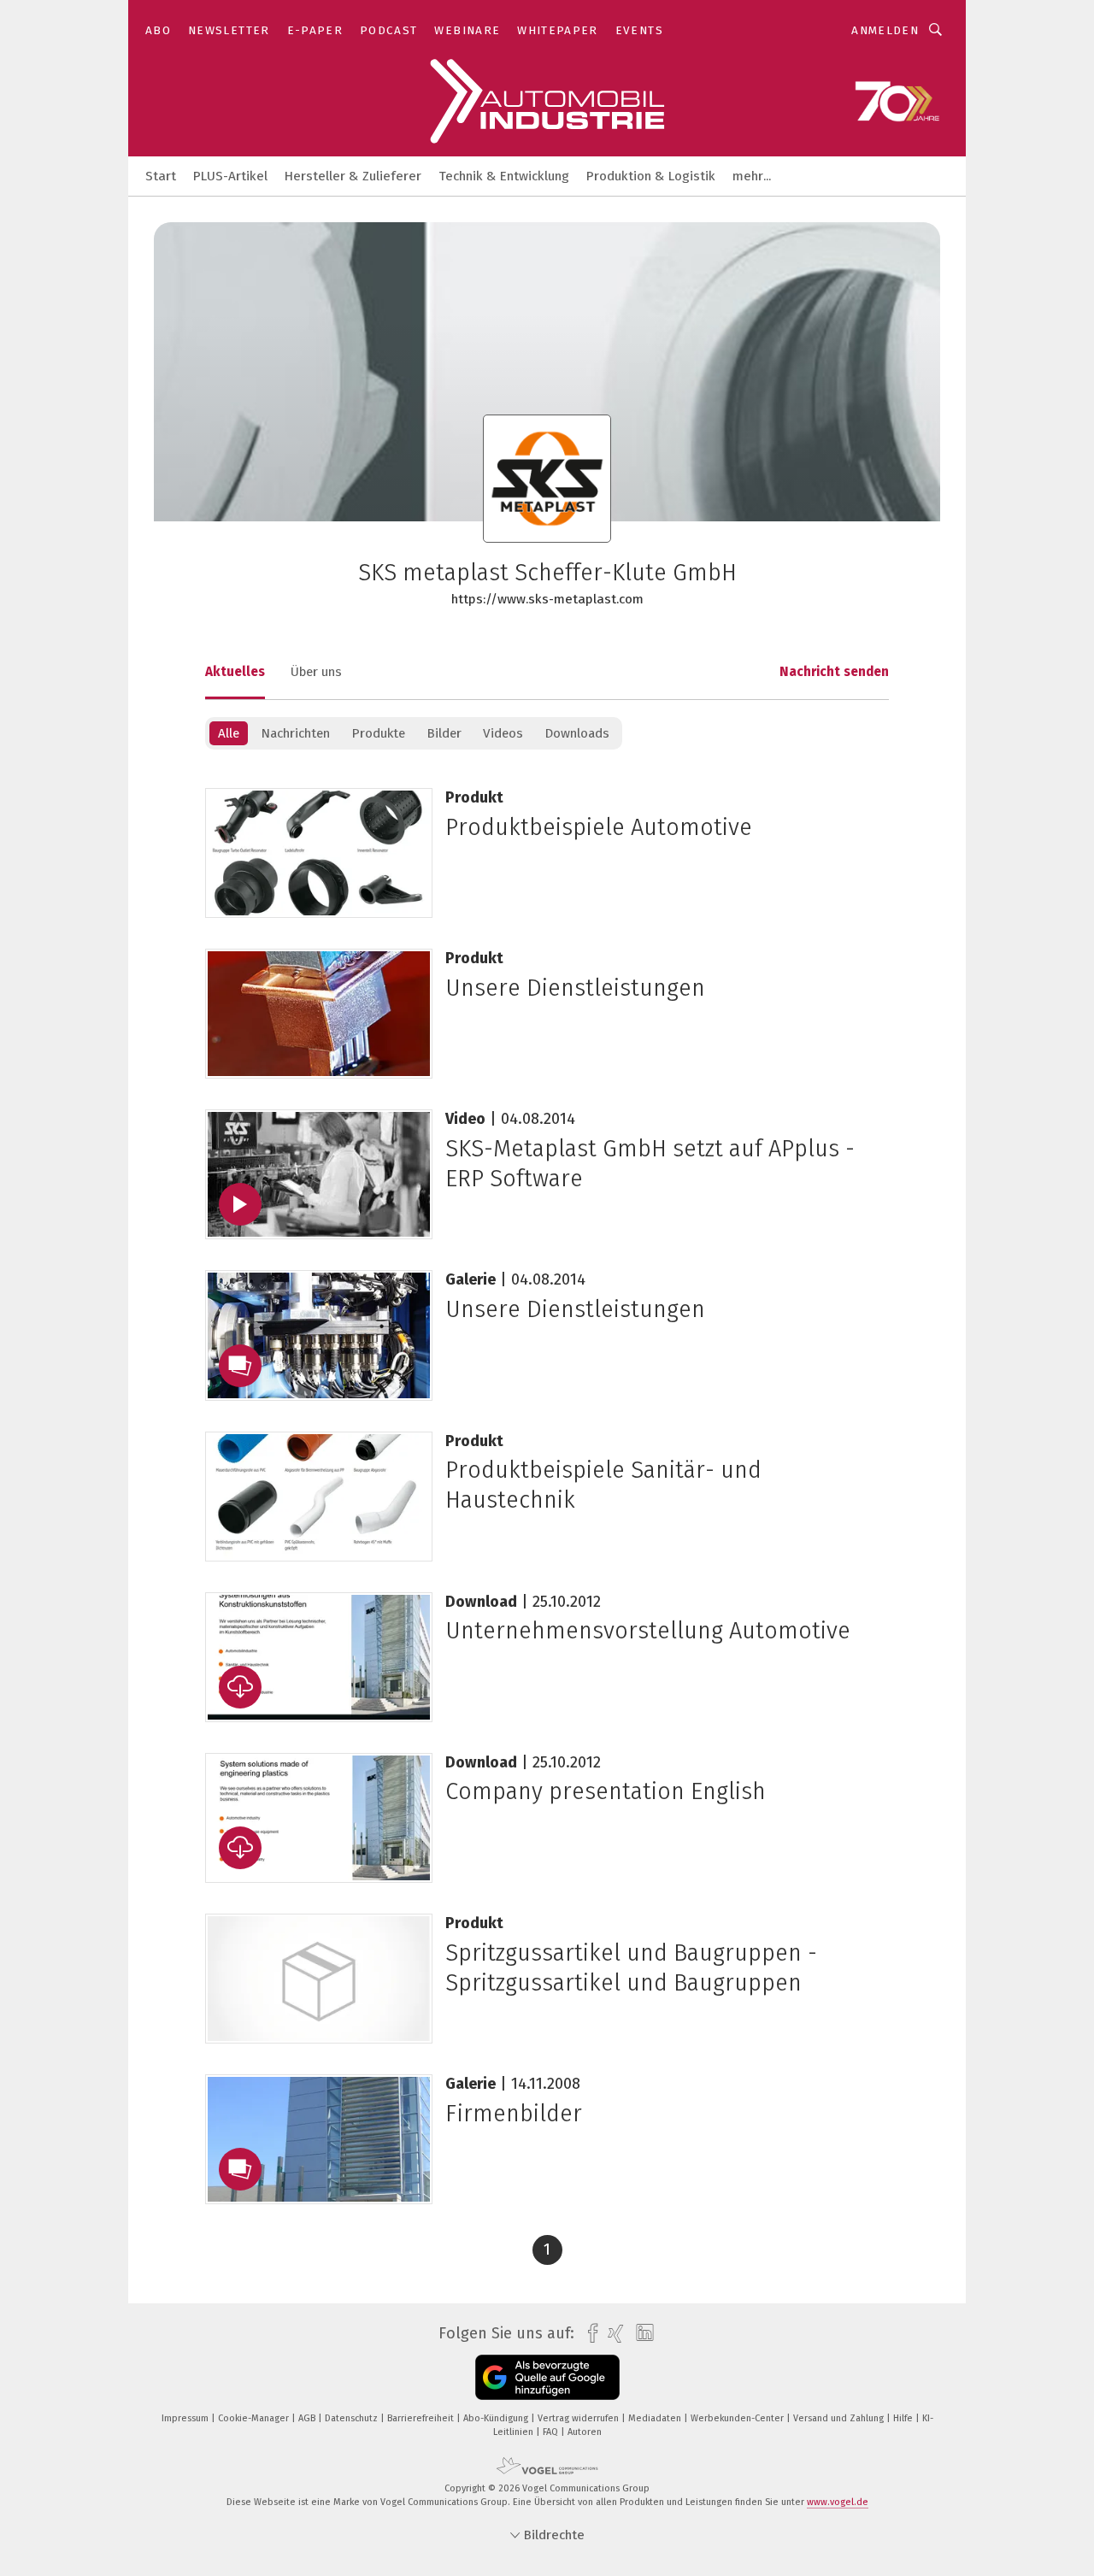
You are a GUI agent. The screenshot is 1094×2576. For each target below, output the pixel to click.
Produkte (378, 733)
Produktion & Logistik (651, 176)
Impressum (186, 2418)
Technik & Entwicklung (504, 176)
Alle (229, 733)
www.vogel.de (838, 2502)
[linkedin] (641, 2333)
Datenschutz (353, 2418)
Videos (503, 733)
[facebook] (588, 2334)
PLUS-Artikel (230, 176)
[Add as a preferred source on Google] (547, 2377)
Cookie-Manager (255, 2418)
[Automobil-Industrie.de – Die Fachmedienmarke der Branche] (161, 175)
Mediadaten (656, 2418)
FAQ (552, 2432)
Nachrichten (295, 733)
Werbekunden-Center (738, 2418)
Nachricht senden (834, 672)
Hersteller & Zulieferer (353, 176)
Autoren (585, 2432)
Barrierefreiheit (422, 2418)
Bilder (444, 733)
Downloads (577, 733)
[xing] (612, 2334)
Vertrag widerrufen (579, 2418)
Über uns (316, 672)
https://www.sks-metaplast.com (547, 599)
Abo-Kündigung (497, 2418)
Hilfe (904, 2418)
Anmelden (885, 30)
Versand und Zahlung (840, 2418)
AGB (308, 2418)
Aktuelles (235, 672)
